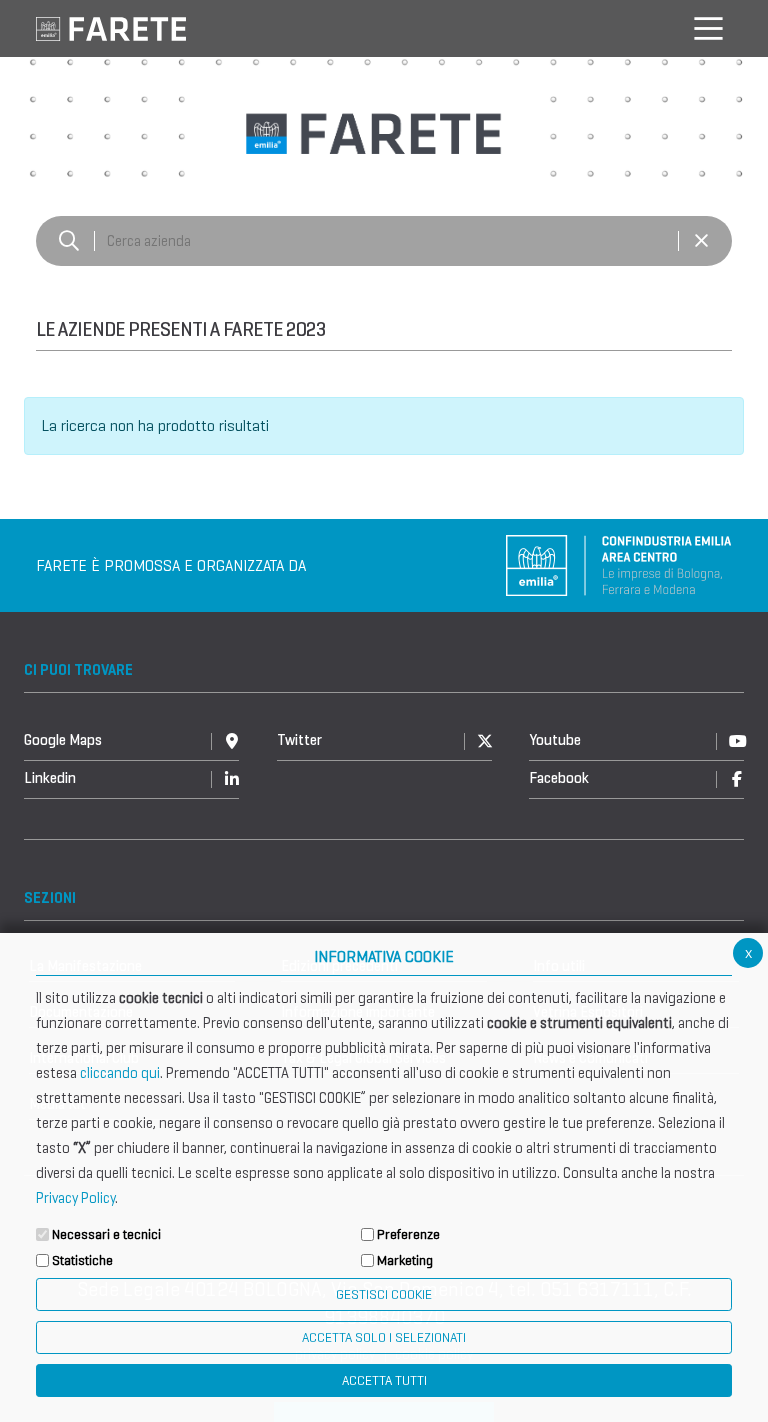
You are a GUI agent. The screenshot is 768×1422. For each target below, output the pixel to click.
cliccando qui (120, 1073)
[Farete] (111, 27)
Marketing (405, 1260)
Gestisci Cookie (384, 1294)
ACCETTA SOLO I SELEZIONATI (384, 1337)
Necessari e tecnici (106, 1234)
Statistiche (82, 1260)
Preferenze (408, 1234)
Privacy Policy (75, 1198)
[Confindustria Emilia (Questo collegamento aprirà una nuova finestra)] (619, 563)
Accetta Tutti (384, 1380)
